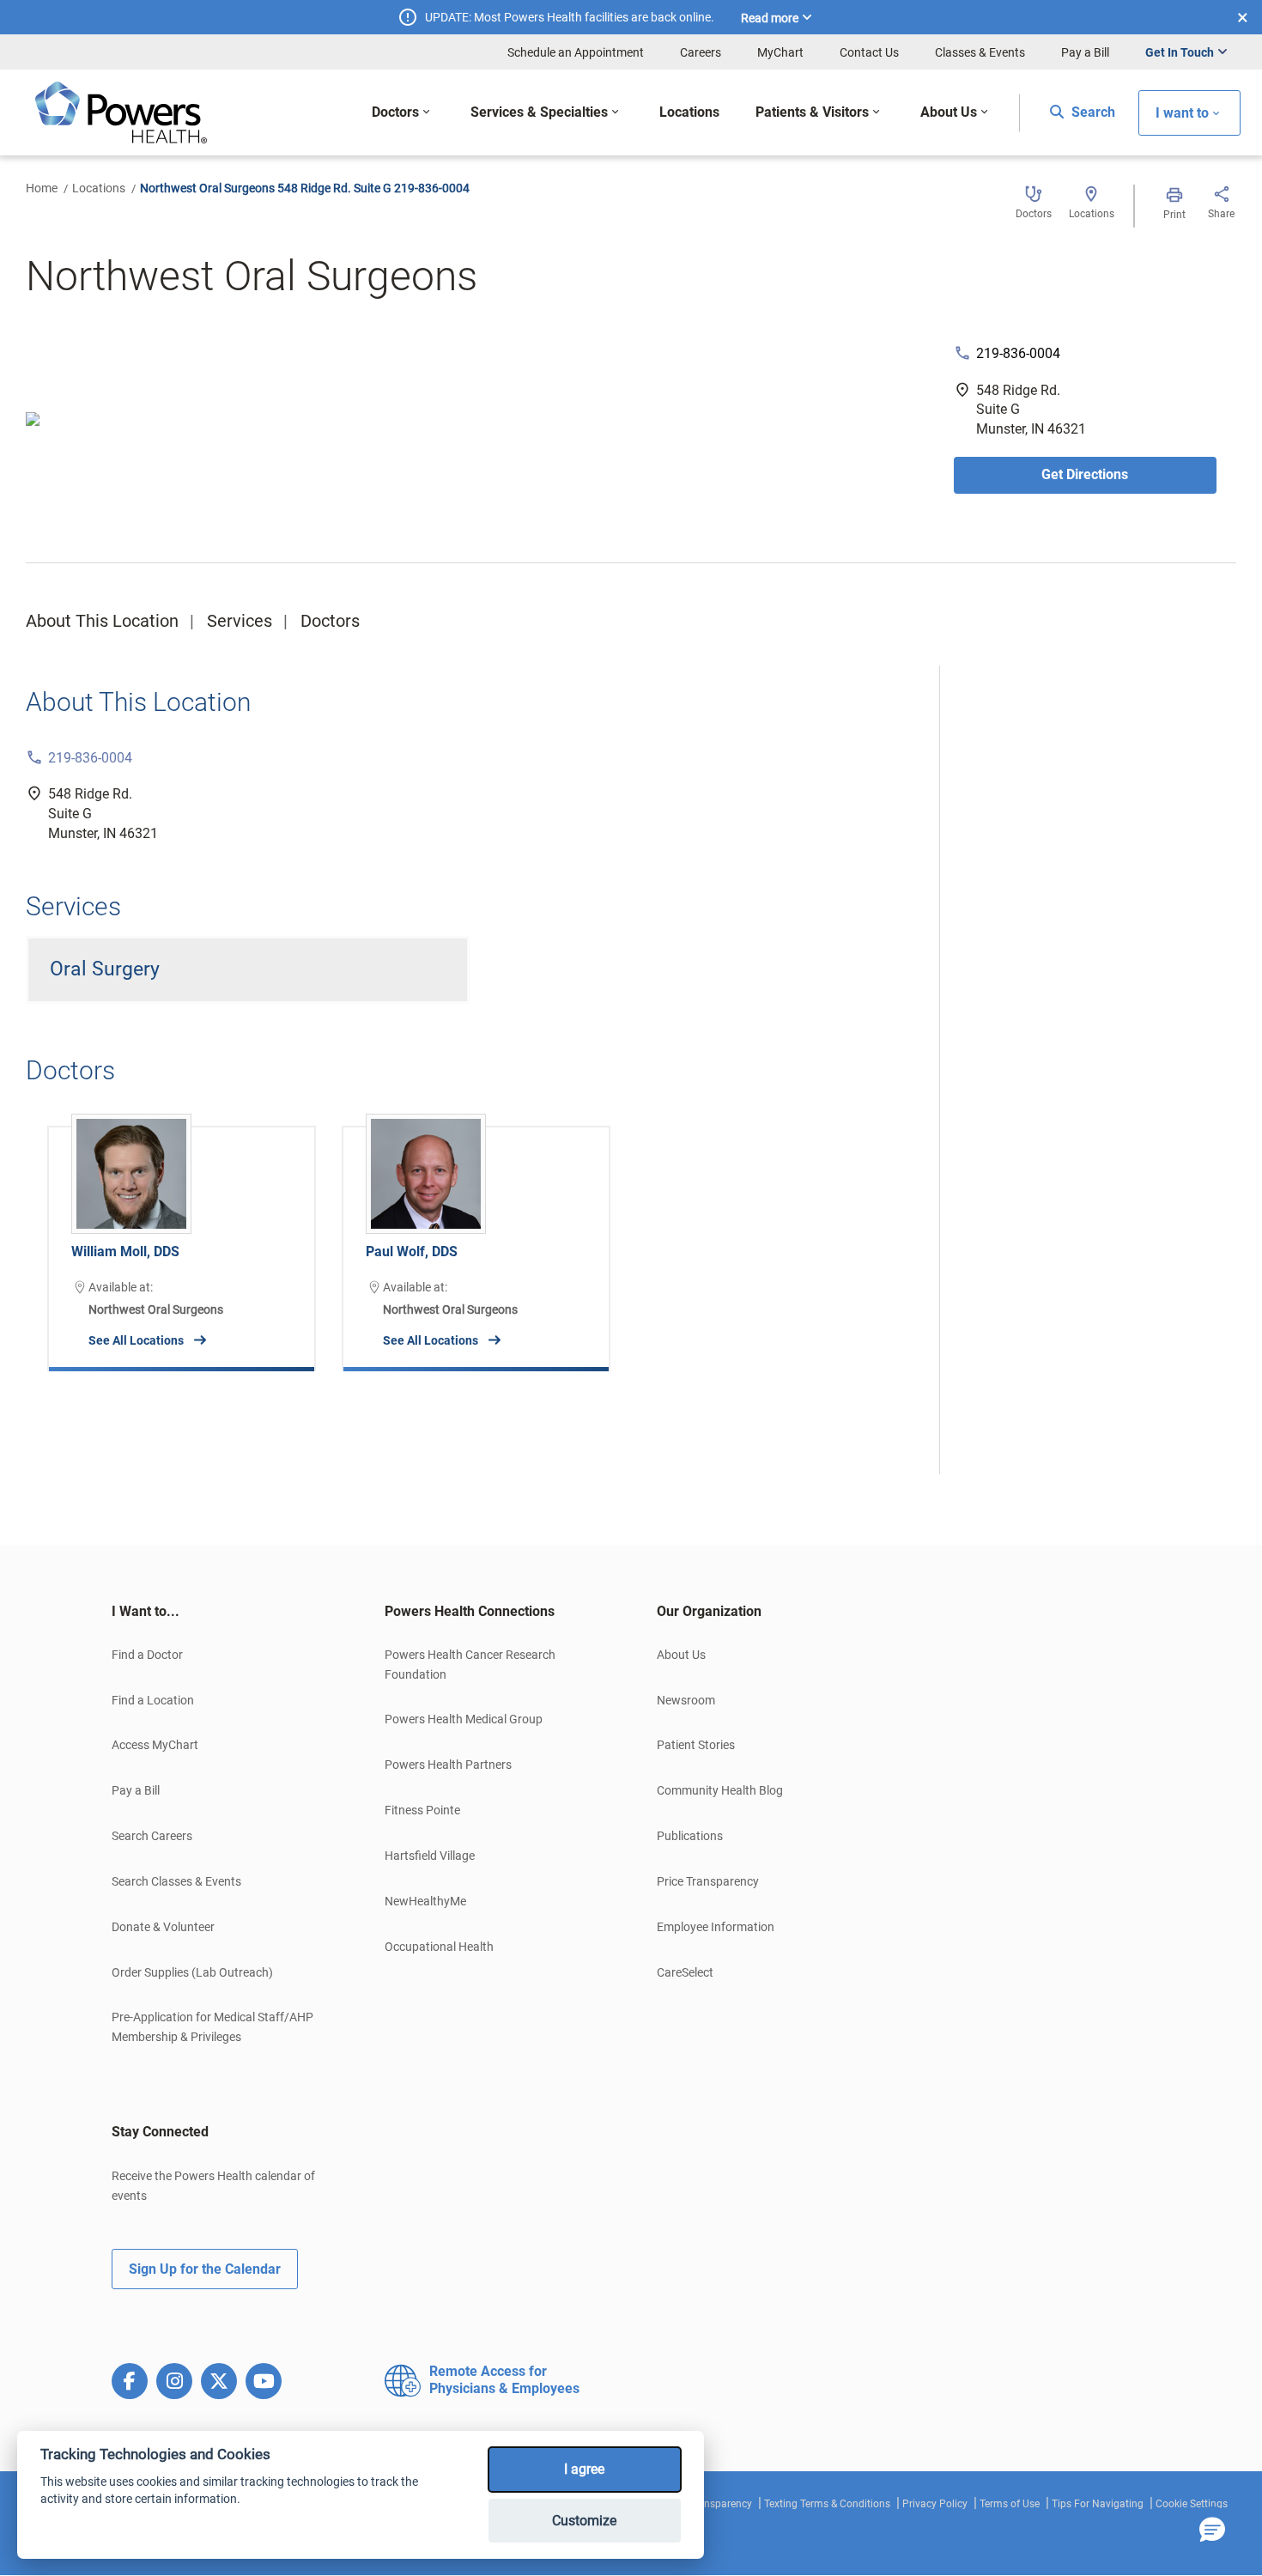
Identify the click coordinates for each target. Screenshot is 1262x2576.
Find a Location (153, 1700)
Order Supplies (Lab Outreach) (192, 1972)
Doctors (330, 621)
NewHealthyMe (425, 1901)
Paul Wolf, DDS (412, 1252)
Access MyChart (155, 1745)
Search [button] (1092, 112)
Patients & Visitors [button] (812, 112)
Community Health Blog (720, 1790)
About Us (681, 1655)
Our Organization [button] (709, 1611)
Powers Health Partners (448, 1765)
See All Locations (136, 1340)
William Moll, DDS (125, 1252)
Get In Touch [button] (1180, 52)
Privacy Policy (935, 2504)
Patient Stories (696, 1745)
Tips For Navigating (1098, 2504)
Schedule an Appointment (576, 52)
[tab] (222, 1612)
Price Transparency (708, 1881)
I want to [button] (1182, 113)
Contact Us (869, 52)
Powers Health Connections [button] (470, 1611)
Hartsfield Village (430, 1856)
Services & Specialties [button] (539, 112)
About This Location (102, 621)
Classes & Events (980, 52)
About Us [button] (949, 112)
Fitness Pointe (422, 1810)
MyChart (780, 52)
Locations (99, 188)
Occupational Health (439, 1947)
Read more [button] (770, 18)
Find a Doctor (147, 1655)
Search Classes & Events (176, 1881)
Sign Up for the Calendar (205, 2269)
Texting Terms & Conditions (827, 2504)
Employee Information (716, 1927)
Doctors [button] (395, 112)
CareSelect (685, 1972)
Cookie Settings (1192, 2504)
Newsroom (686, 1700)
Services (240, 621)
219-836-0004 (1018, 353)
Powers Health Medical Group (464, 1719)
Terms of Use (1010, 2504)
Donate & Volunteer (163, 1927)
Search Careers (152, 1836)
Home (42, 188)
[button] (1212, 2530)
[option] (182, 1236)
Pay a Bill (1085, 52)
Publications (690, 1836)
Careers (701, 52)
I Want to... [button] (146, 1611)
